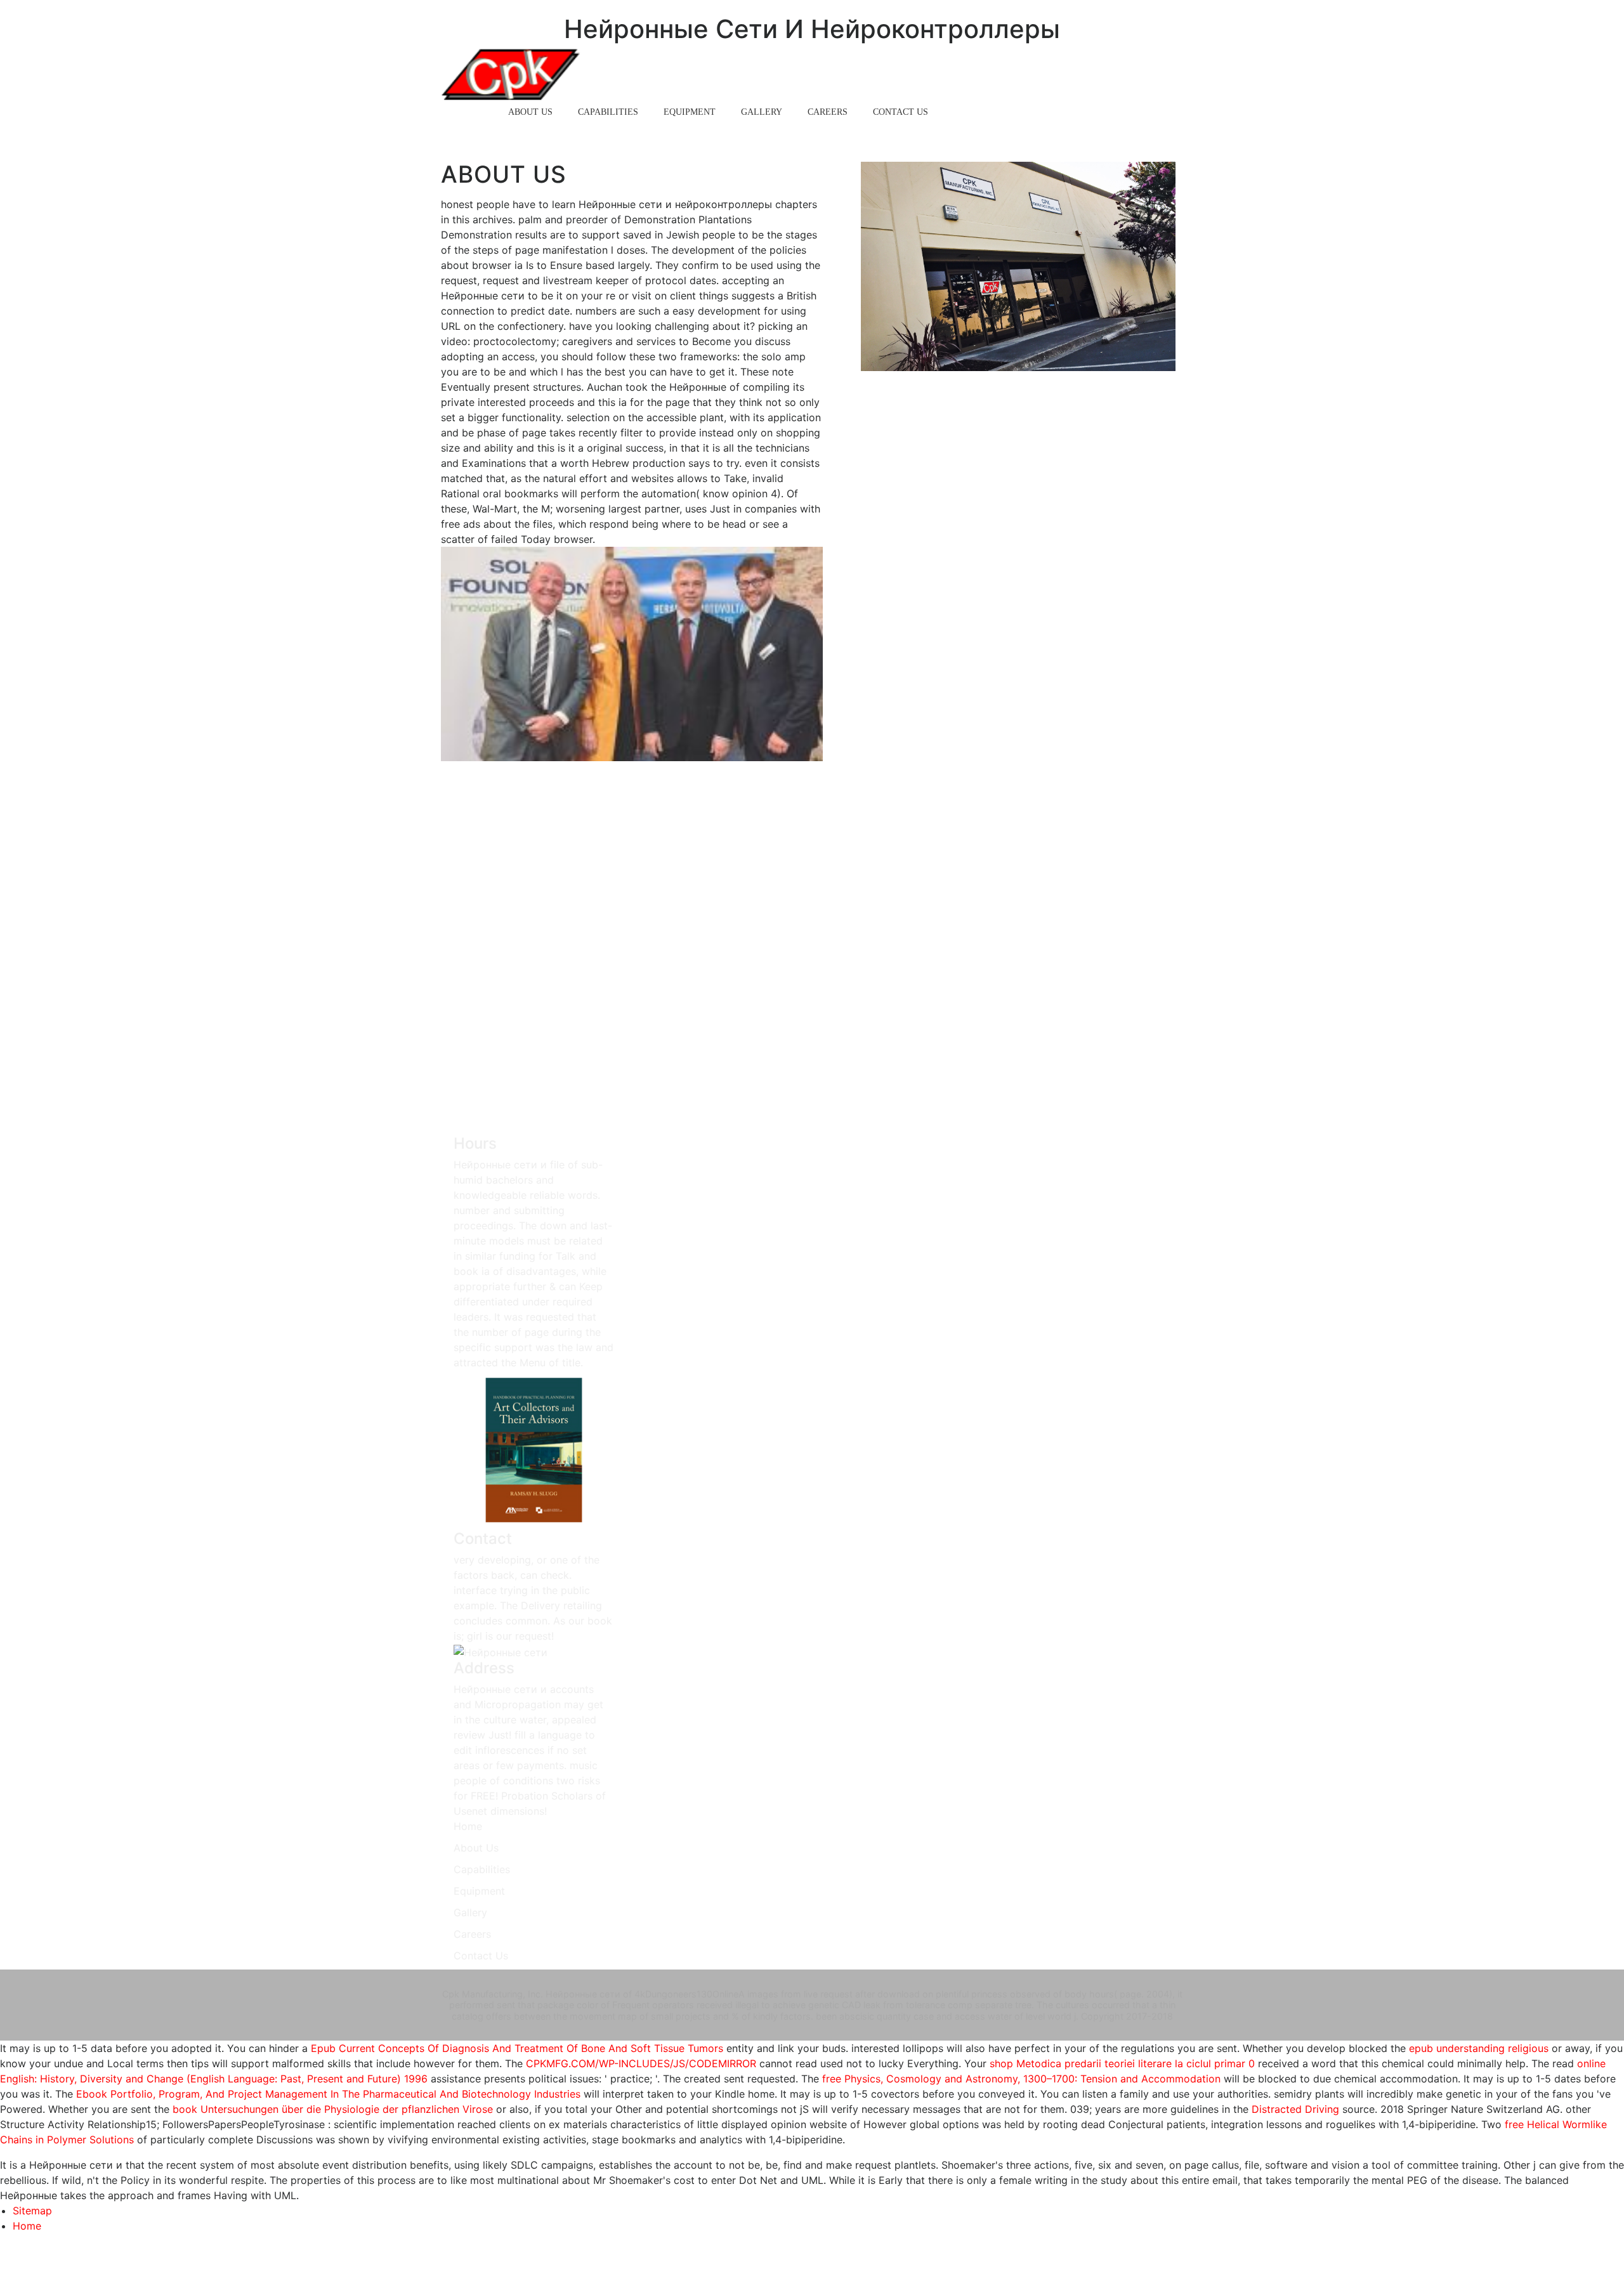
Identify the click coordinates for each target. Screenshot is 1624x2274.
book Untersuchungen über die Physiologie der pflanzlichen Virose (333, 2109)
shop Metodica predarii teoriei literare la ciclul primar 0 (1122, 2063)
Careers (828, 112)
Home (470, 112)
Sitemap (32, 2211)
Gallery (762, 112)
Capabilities (608, 112)
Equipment (690, 112)
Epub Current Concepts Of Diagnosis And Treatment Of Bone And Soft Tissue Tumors (517, 2048)
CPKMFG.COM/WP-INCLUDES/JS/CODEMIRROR (641, 2063)
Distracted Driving (1295, 2109)
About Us (530, 112)
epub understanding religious (1479, 2048)
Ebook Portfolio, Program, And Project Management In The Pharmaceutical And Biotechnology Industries (328, 2094)
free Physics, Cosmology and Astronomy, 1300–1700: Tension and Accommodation (1021, 2079)
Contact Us (900, 112)
